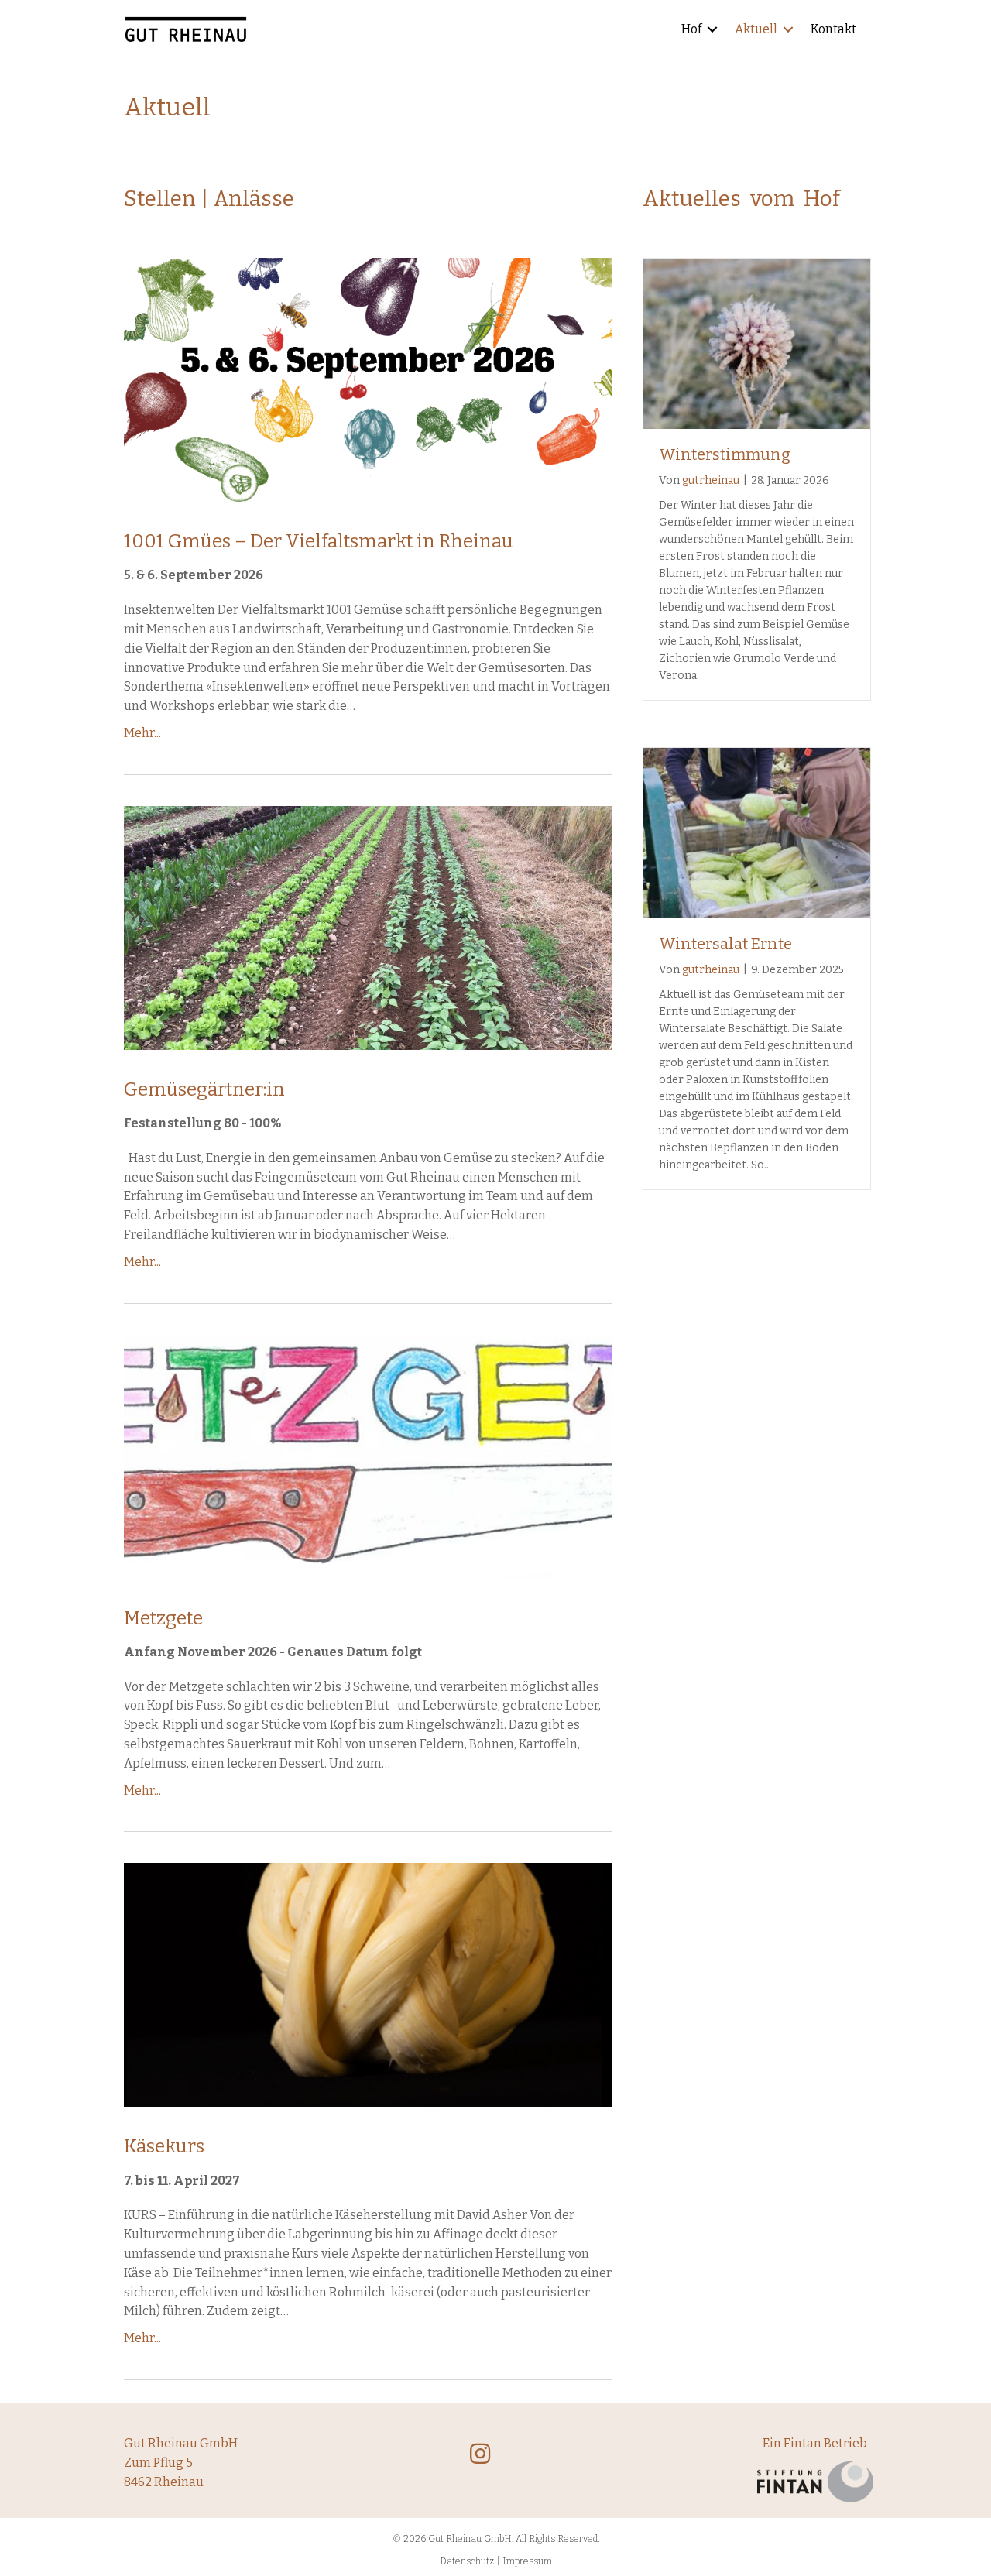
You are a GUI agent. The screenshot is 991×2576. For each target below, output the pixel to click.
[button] (712, 30)
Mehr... (142, 733)
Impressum (527, 2561)
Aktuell (756, 29)
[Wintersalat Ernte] (757, 832)
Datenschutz (467, 2561)
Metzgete (163, 1618)
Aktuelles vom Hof (741, 199)
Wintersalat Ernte (725, 944)
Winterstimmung (725, 454)
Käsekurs (164, 2146)
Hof (691, 29)
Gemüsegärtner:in (204, 1089)
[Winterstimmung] (757, 343)
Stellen (160, 199)
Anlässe (254, 199)
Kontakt (833, 29)
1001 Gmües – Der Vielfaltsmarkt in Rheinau (319, 541)
